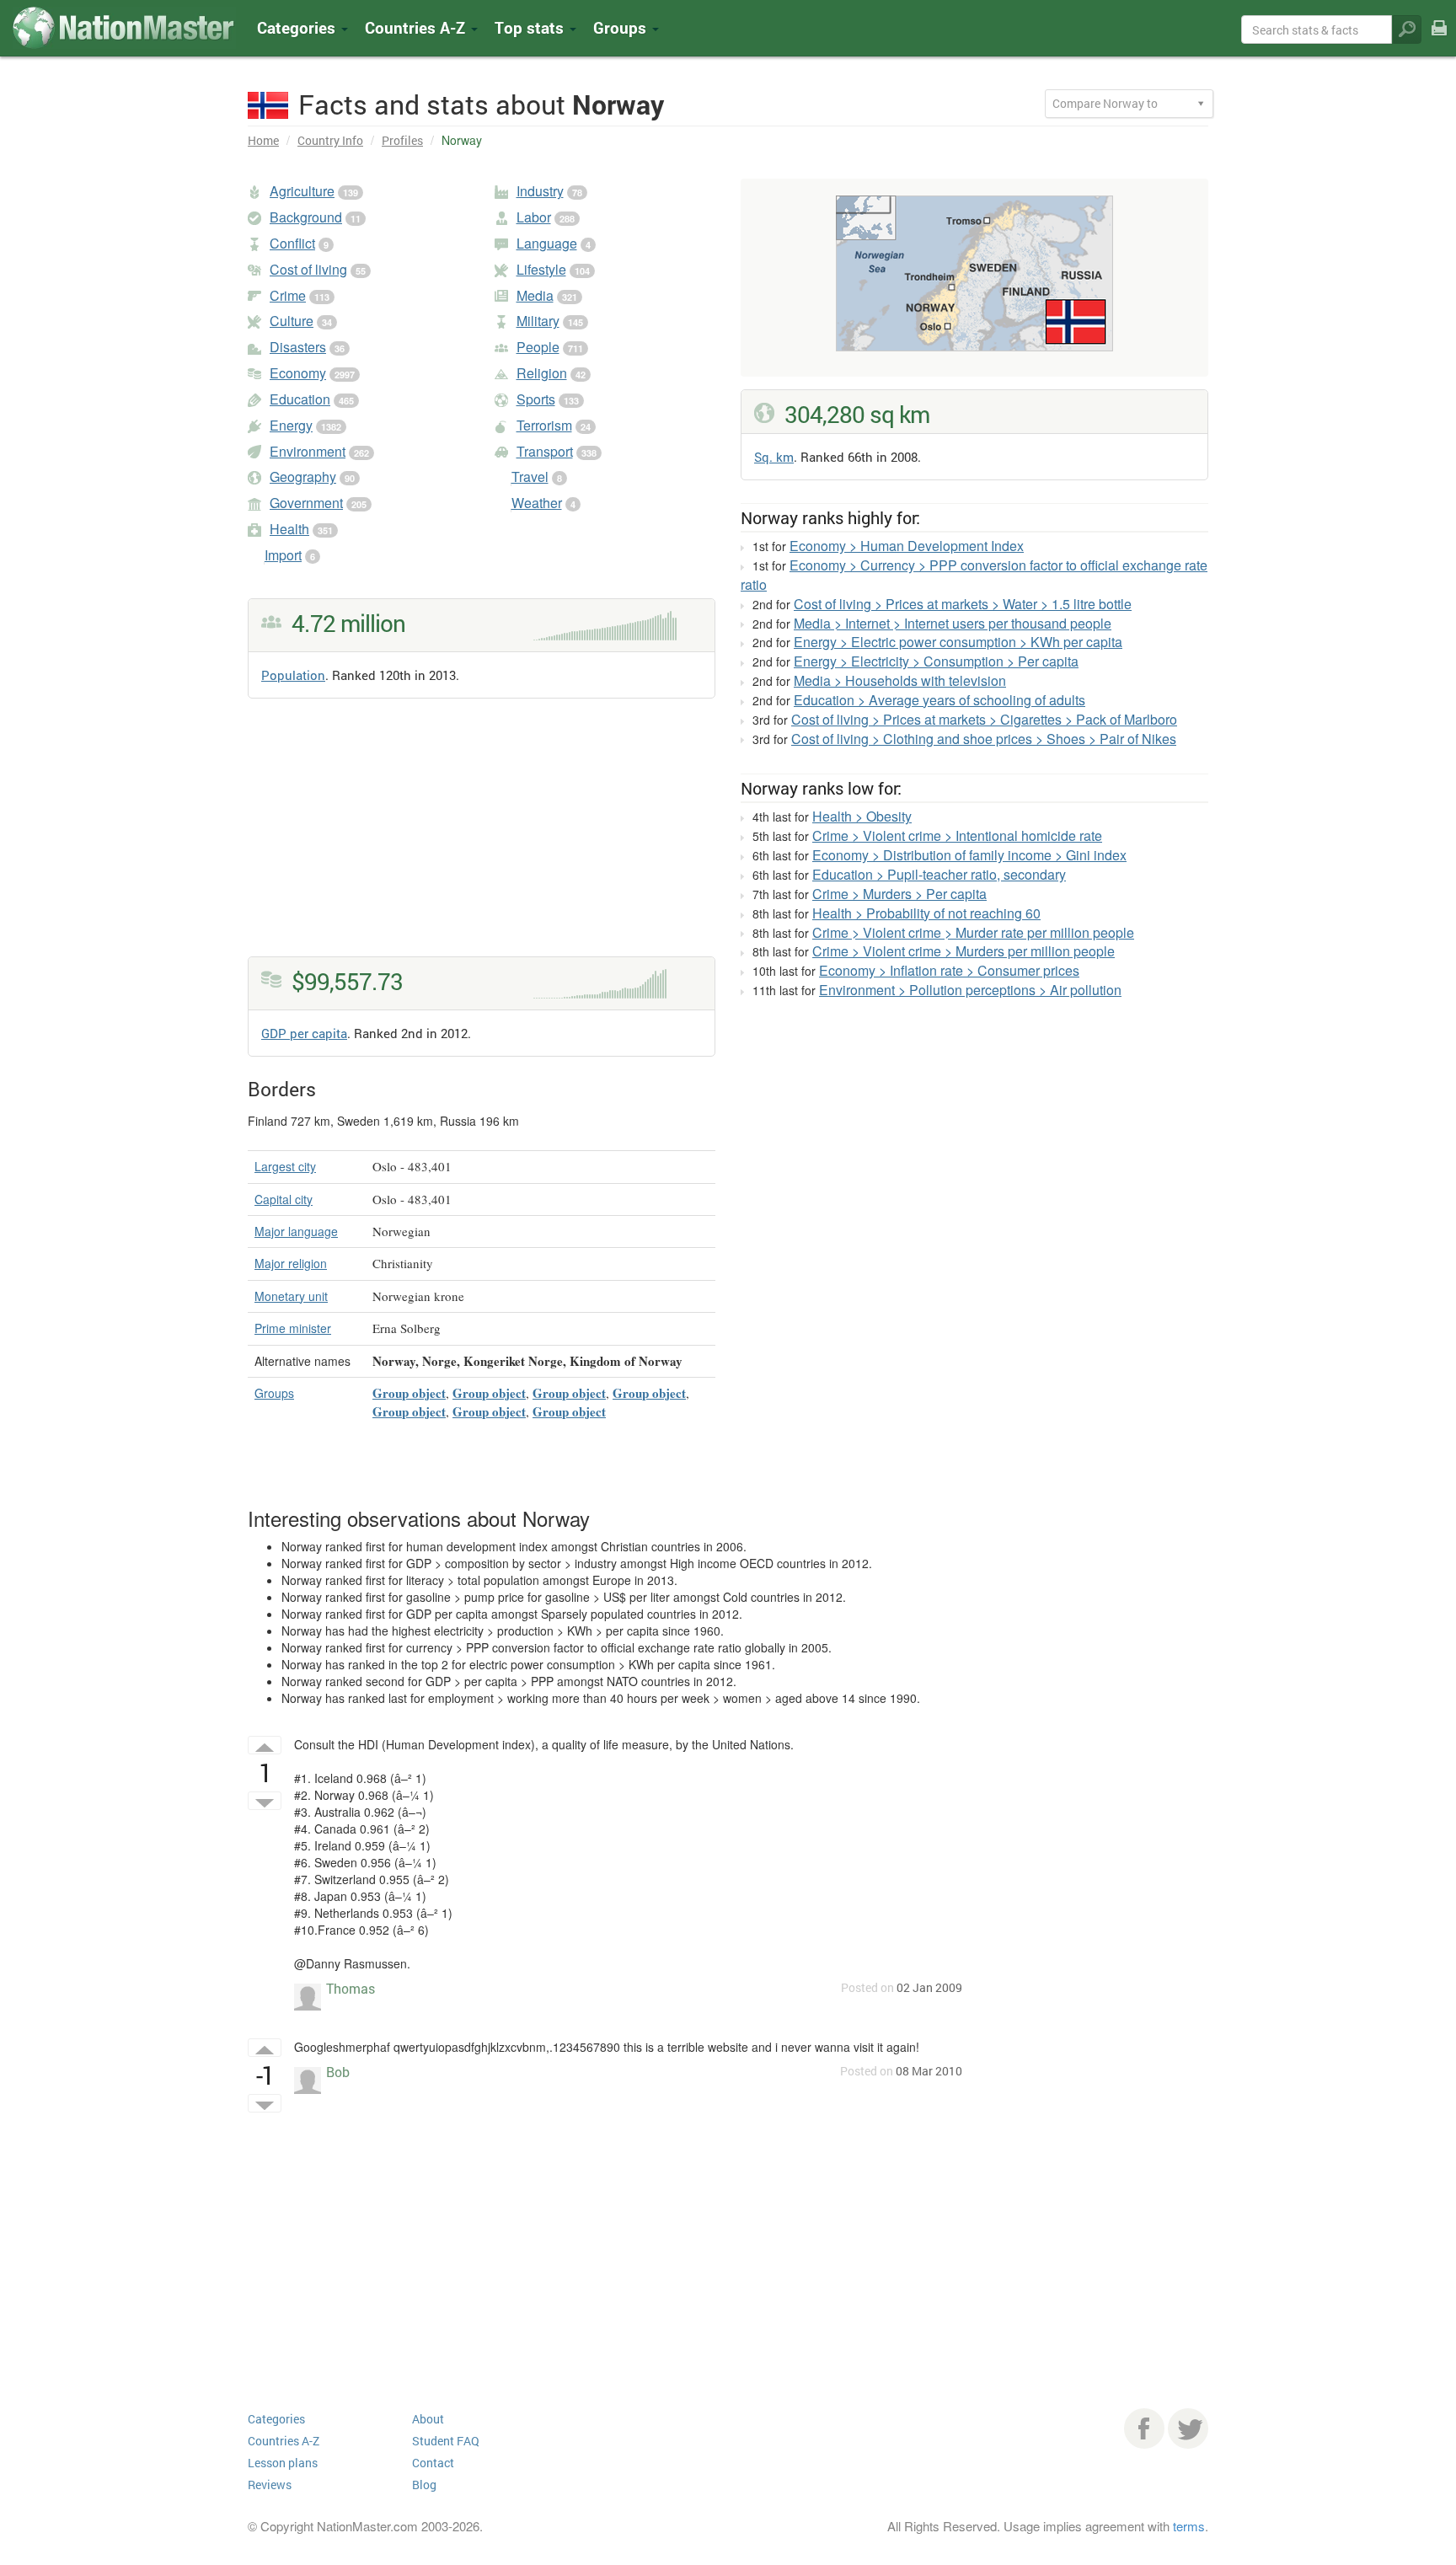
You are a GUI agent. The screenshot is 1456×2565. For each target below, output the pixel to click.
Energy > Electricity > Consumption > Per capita (936, 661)
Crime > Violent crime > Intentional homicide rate (957, 835)
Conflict (292, 243)
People (538, 347)
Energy (291, 425)
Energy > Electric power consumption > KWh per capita (958, 642)
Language (547, 243)
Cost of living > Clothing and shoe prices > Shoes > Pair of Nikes (984, 739)
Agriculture (302, 191)
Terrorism (544, 425)
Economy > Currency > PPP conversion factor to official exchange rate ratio (974, 575)
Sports (536, 399)
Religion (542, 373)
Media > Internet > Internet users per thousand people (953, 623)
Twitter (1188, 2428)
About (428, 2419)
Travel (530, 477)
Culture (292, 321)
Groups (622, 27)
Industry (540, 191)
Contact (433, 2463)
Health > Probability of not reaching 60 (926, 913)
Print (1439, 39)
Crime (288, 295)
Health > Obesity (862, 816)
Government (306, 503)
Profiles (402, 140)
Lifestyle (541, 269)
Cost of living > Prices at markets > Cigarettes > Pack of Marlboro (984, 719)
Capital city (284, 1199)
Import (283, 555)
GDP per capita (304, 1033)
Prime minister (293, 1328)
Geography (303, 477)
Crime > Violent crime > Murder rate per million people (973, 932)
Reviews (270, 2485)
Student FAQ (446, 2441)
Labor (534, 217)
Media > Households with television (900, 680)
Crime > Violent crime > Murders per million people (964, 951)
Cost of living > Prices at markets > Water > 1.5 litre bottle (963, 604)
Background (306, 217)
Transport (545, 451)
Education (300, 399)
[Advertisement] (482, 838)
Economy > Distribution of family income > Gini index (969, 855)
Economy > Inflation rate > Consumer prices (949, 970)
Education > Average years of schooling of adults (939, 700)
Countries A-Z (284, 2441)
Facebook (1144, 2428)
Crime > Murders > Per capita (899, 894)
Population (293, 675)
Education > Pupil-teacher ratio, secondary (939, 874)
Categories (298, 27)
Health (289, 529)
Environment (308, 451)
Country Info (330, 140)
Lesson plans (283, 2463)
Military (538, 321)
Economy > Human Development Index (907, 546)
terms (1189, 2526)
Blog (424, 2485)
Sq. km (774, 457)
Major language (296, 1231)
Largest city (285, 1166)
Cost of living (308, 269)
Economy (298, 373)
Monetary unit (291, 1296)
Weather (537, 503)
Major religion (291, 1263)
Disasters (298, 347)
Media (535, 295)
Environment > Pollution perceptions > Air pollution (970, 990)
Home (263, 140)
